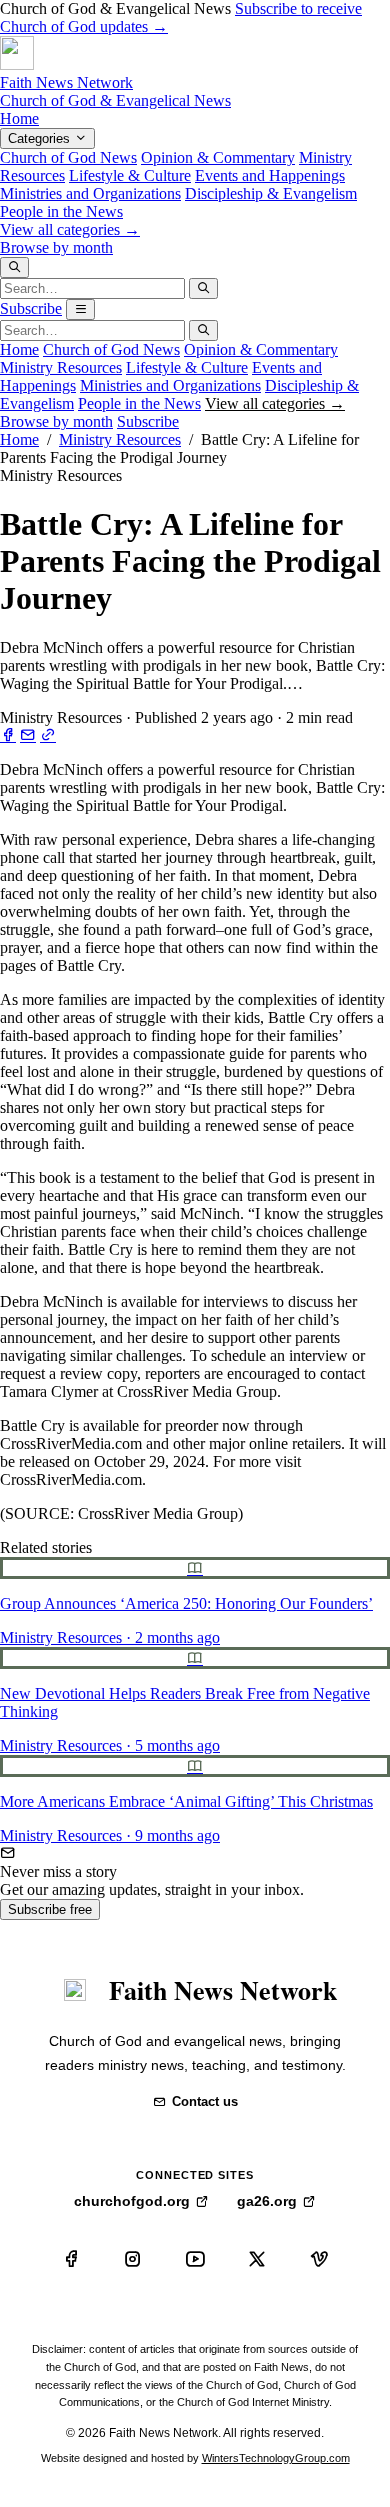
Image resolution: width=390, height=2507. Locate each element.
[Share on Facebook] (8, 735)
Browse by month (56, 247)
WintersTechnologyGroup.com (276, 2458)
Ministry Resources (61, 367)
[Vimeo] (319, 2259)
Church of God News (68, 157)
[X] (257, 2259)
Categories (41, 138)
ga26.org (267, 2201)
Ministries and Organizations (90, 193)
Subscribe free (50, 1909)
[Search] (14, 267)
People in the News (61, 211)
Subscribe (31, 308)
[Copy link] (48, 735)
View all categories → (70, 229)
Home (19, 118)
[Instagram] (133, 2259)
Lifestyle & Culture (130, 175)
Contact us (205, 2101)
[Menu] (80, 309)
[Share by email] (28, 735)
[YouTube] (195, 2259)
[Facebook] (71, 2259)
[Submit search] (203, 288)
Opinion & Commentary (218, 157)
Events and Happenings (270, 175)
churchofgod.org (132, 2201)
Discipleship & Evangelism (271, 193)
